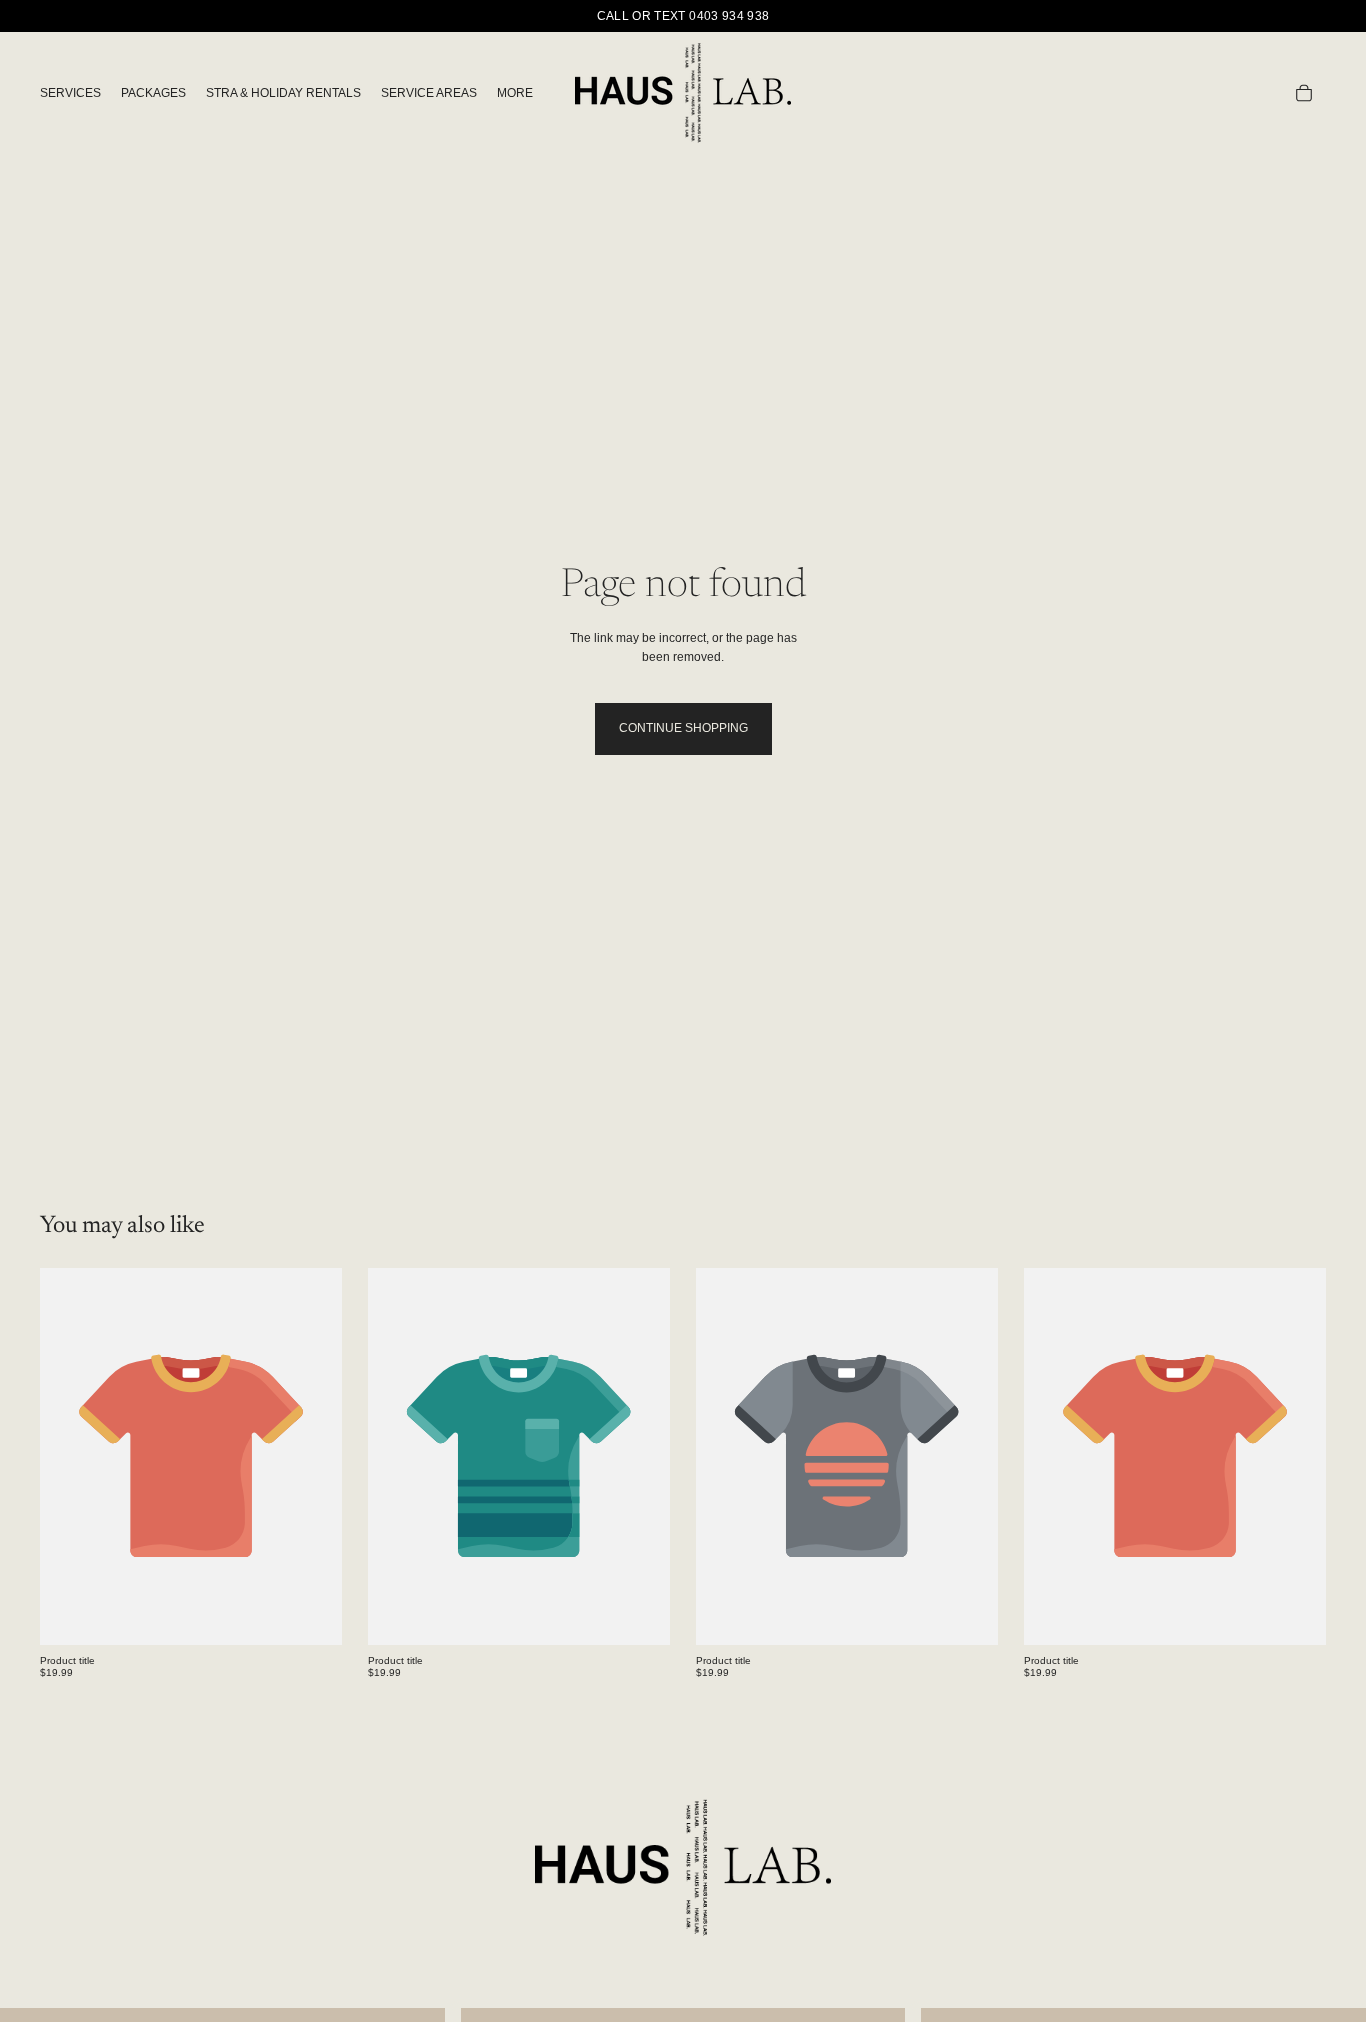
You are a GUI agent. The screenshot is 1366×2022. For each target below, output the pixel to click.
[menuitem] (515, 93)
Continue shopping (683, 728)
